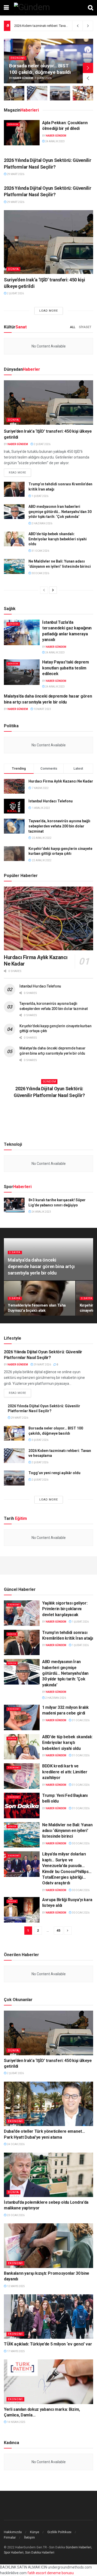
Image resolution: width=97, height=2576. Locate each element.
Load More (49, 311)
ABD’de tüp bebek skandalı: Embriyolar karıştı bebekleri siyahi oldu (58, 539)
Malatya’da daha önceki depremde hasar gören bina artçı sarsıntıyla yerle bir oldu (41, 1266)
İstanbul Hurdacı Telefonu (51, 801)
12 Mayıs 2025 (16, 2286)
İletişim (29, 2537)
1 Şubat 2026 (40, 496)
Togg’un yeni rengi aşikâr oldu (36, 26)
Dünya (13, 269)
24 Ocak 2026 (16, 2144)
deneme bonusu (60, 2573)
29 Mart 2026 (15, 174)
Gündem (13, 124)
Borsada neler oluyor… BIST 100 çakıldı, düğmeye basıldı (40, 69)
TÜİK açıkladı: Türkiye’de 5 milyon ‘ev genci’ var (48, 2344)
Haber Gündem (23, 78)
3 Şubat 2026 (40, 1440)
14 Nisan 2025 (16, 2422)
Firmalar (10, 2537)
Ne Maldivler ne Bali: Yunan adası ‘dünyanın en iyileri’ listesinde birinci (67, 1831)
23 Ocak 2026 (16, 2215)
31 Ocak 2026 (40, 551)
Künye (35, 2532)
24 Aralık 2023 (55, 141)
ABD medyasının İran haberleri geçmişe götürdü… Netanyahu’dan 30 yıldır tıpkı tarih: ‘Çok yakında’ (60, 512)
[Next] (53, 590)
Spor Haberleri (14, 2553)
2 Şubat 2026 (15, 293)
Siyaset (85, 327)
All (73, 327)
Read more (17, 473)
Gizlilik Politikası (59, 2532)
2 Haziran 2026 (42, 523)
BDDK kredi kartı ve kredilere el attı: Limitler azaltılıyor (65, 1772)
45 (58, 1930)
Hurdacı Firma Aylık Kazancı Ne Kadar (61, 781)
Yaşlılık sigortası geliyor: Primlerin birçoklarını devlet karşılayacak (65, 1609)
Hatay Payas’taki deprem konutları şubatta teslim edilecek (66, 668)
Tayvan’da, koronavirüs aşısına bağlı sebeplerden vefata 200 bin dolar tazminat (59, 826)
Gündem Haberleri (79, 2547)
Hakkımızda (13, 2532)
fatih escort (37, 2573)
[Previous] (44, 590)
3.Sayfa (15, 1252)
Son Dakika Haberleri (40, 2553)
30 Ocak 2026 (40, 573)
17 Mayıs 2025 (16, 2351)
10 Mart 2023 (42, 709)
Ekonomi (18, 58)
